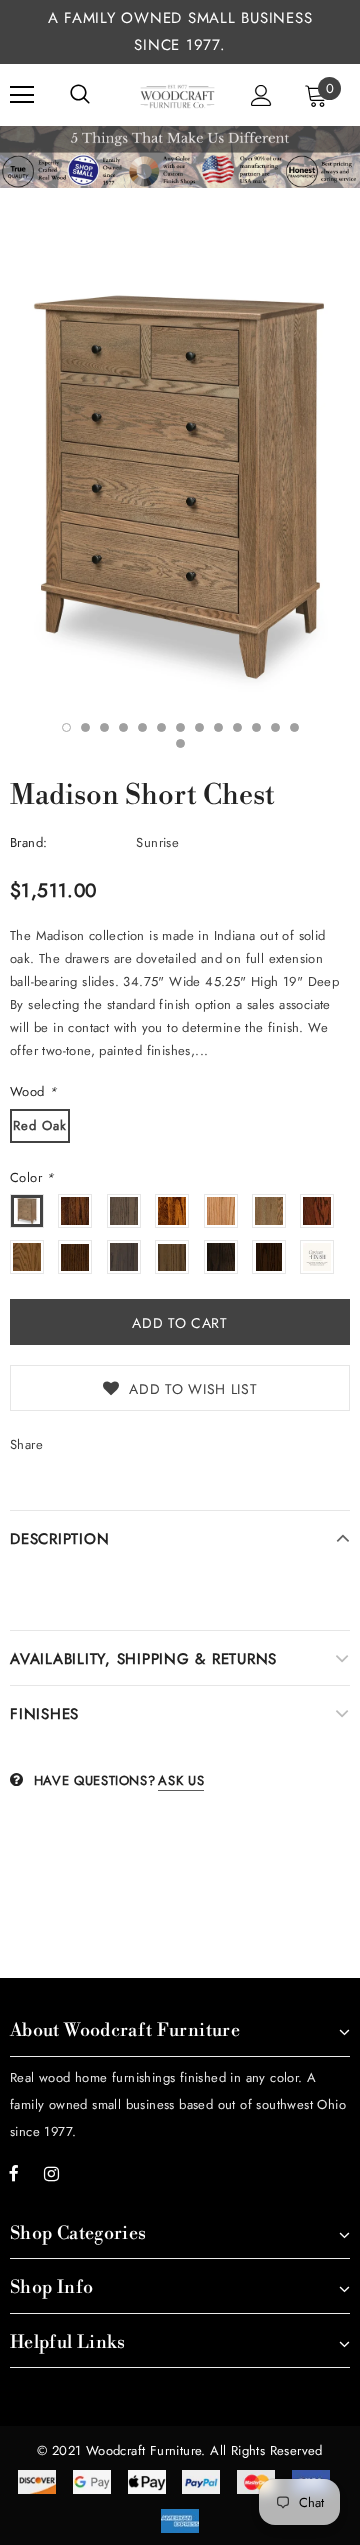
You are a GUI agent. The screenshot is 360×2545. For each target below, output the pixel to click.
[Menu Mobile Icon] (22, 95)
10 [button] (237, 727)
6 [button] (161, 727)
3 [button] (104, 727)
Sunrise (157, 842)
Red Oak (40, 1125)
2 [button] (85, 727)
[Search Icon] (80, 95)
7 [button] (180, 727)
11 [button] (256, 727)
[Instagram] (51, 2173)
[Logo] (177, 95)
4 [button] (123, 727)
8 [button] (199, 727)
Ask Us (181, 1780)
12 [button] (275, 727)
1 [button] (66, 727)
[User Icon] (261, 95)
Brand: (28, 842)
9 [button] (218, 727)
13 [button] (294, 727)
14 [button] (180, 743)
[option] (180, 486)
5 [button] (142, 727)
